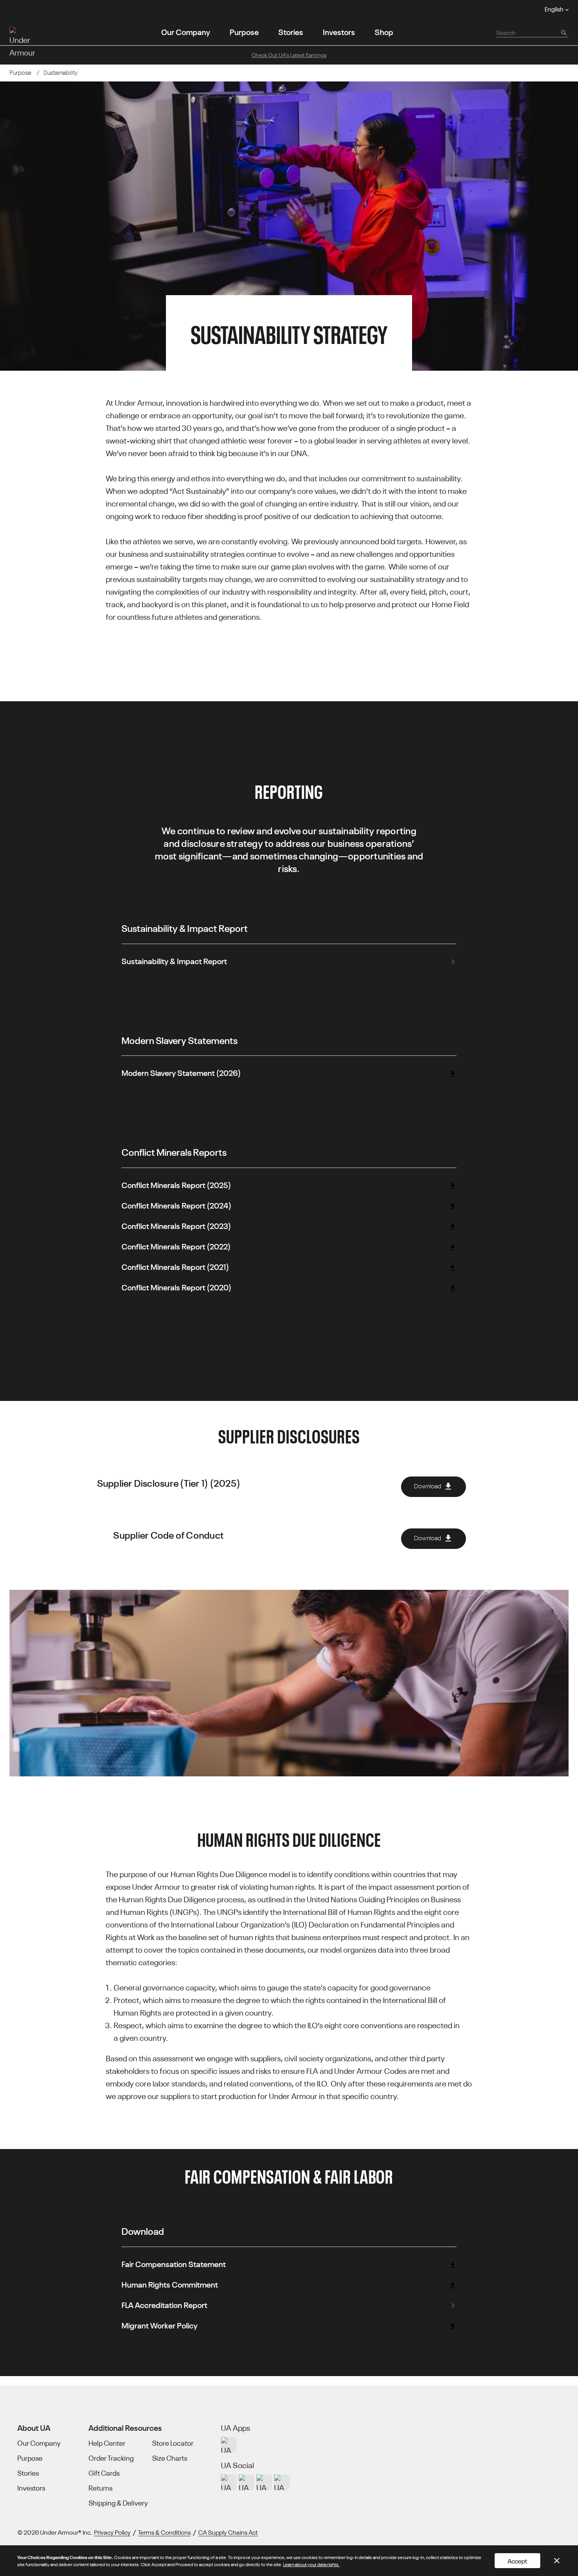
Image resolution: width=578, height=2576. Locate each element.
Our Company (186, 31)
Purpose (244, 31)
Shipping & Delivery (118, 2503)
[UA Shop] (229, 2445)
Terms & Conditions (164, 2532)
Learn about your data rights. (311, 2564)
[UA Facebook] (282, 2482)
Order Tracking (111, 2458)
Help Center (107, 2443)
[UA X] (247, 2482)
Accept (517, 2561)
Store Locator (173, 2443)
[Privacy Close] (557, 2561)
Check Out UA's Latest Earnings (289, 55)
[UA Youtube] (264, 2482)
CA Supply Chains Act (228, 2532)
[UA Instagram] (229, 2482)
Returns (100, 2488)
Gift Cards (104, 2473)
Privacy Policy (112, 2532)
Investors (339, 31)
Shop (384, 31)
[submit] (563, 32)
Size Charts (170, 2458)
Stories (291, 31)
